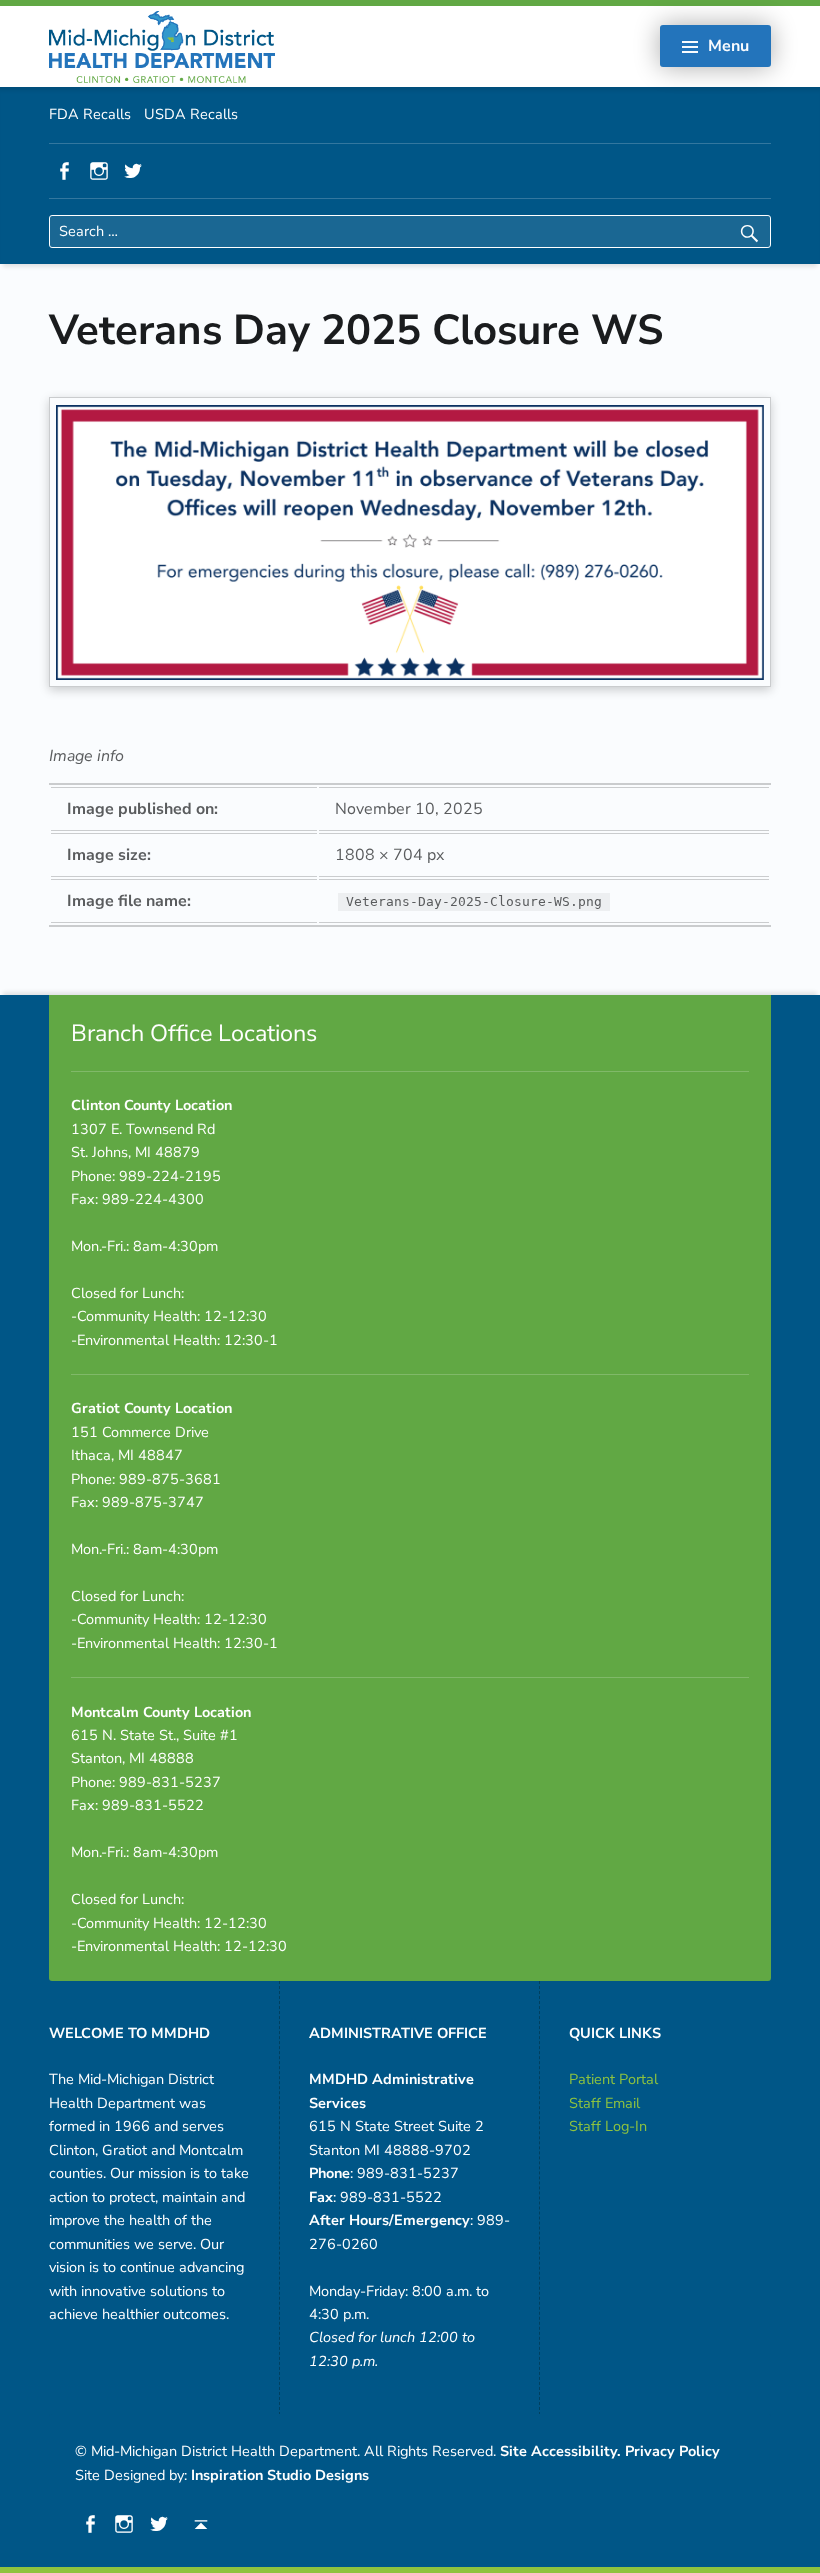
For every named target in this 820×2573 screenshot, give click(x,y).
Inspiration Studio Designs (280, 2475)
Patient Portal (613, 2079)
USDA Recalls (191, 114)
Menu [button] (728, 46)
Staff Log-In (608, 2126)
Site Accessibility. (560, 2451)
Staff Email (604, 2103)
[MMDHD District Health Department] (162, 45)
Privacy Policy (672, 2451)
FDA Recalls (90, 114)
